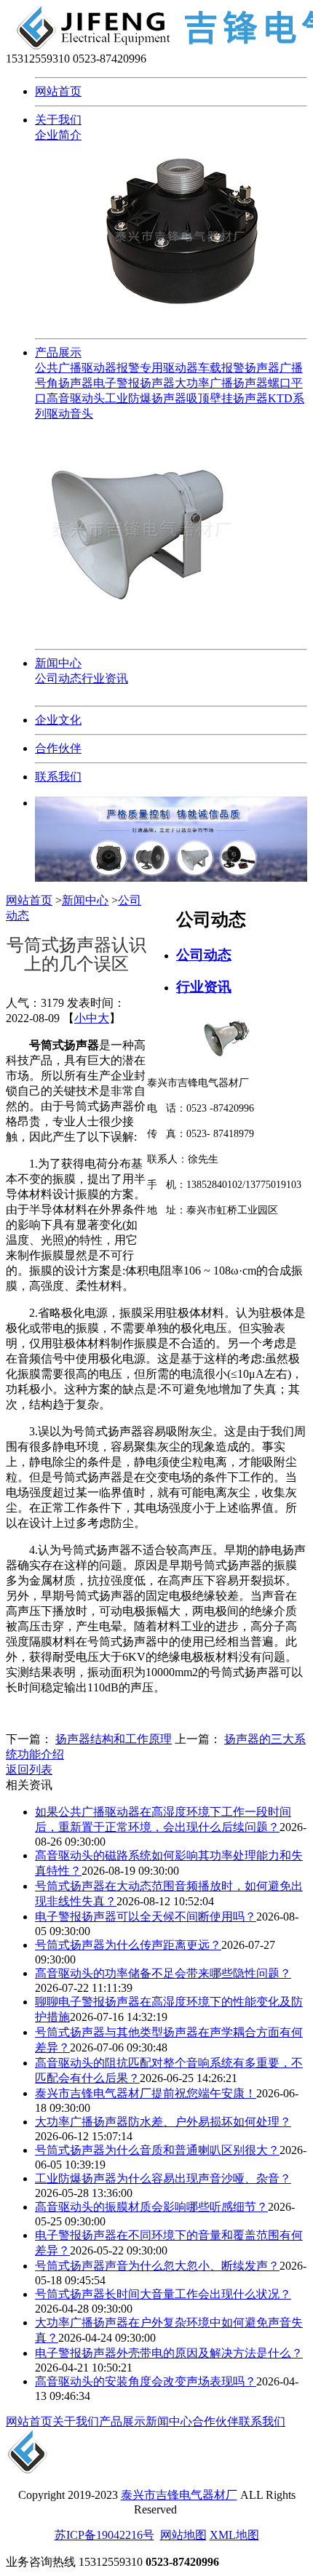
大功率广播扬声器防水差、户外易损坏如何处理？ (163, 2122)
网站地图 (183, 2535)
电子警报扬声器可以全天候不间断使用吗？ (146, 1917)
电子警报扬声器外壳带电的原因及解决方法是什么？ (169, 2353)
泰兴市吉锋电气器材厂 (179, 2495)
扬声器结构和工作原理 (114, 1739)
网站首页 (58, 91)
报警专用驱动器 (157, 368)
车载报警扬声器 (239, 368)
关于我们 (58, 120)
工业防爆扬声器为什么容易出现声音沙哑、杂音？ (163, 2178)
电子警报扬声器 (134, 383)
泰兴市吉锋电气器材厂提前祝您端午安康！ (146, 2093)
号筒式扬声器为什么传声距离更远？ (128, 1945)
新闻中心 (58, 663)
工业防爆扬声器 (146, 398)
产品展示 (58, 352)
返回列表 (29, 1770)
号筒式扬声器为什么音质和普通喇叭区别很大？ (157, 2150)
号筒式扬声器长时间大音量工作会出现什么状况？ (163, 2294)
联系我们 (58, 777)
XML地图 (234, 2535)
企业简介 (58, 135)
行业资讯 (105, 678)
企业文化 (58, 720)
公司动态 (58, 678)
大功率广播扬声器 (221, 383)
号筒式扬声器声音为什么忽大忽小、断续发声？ (157, 2266)
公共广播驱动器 (76, 368)
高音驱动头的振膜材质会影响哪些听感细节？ (151, 2207)
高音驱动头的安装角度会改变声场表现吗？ (146, 2381)
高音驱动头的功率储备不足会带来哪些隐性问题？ (163, 1973)
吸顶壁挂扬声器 (227, 398)
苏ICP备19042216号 (104, 2535)
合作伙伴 (58, 748)
